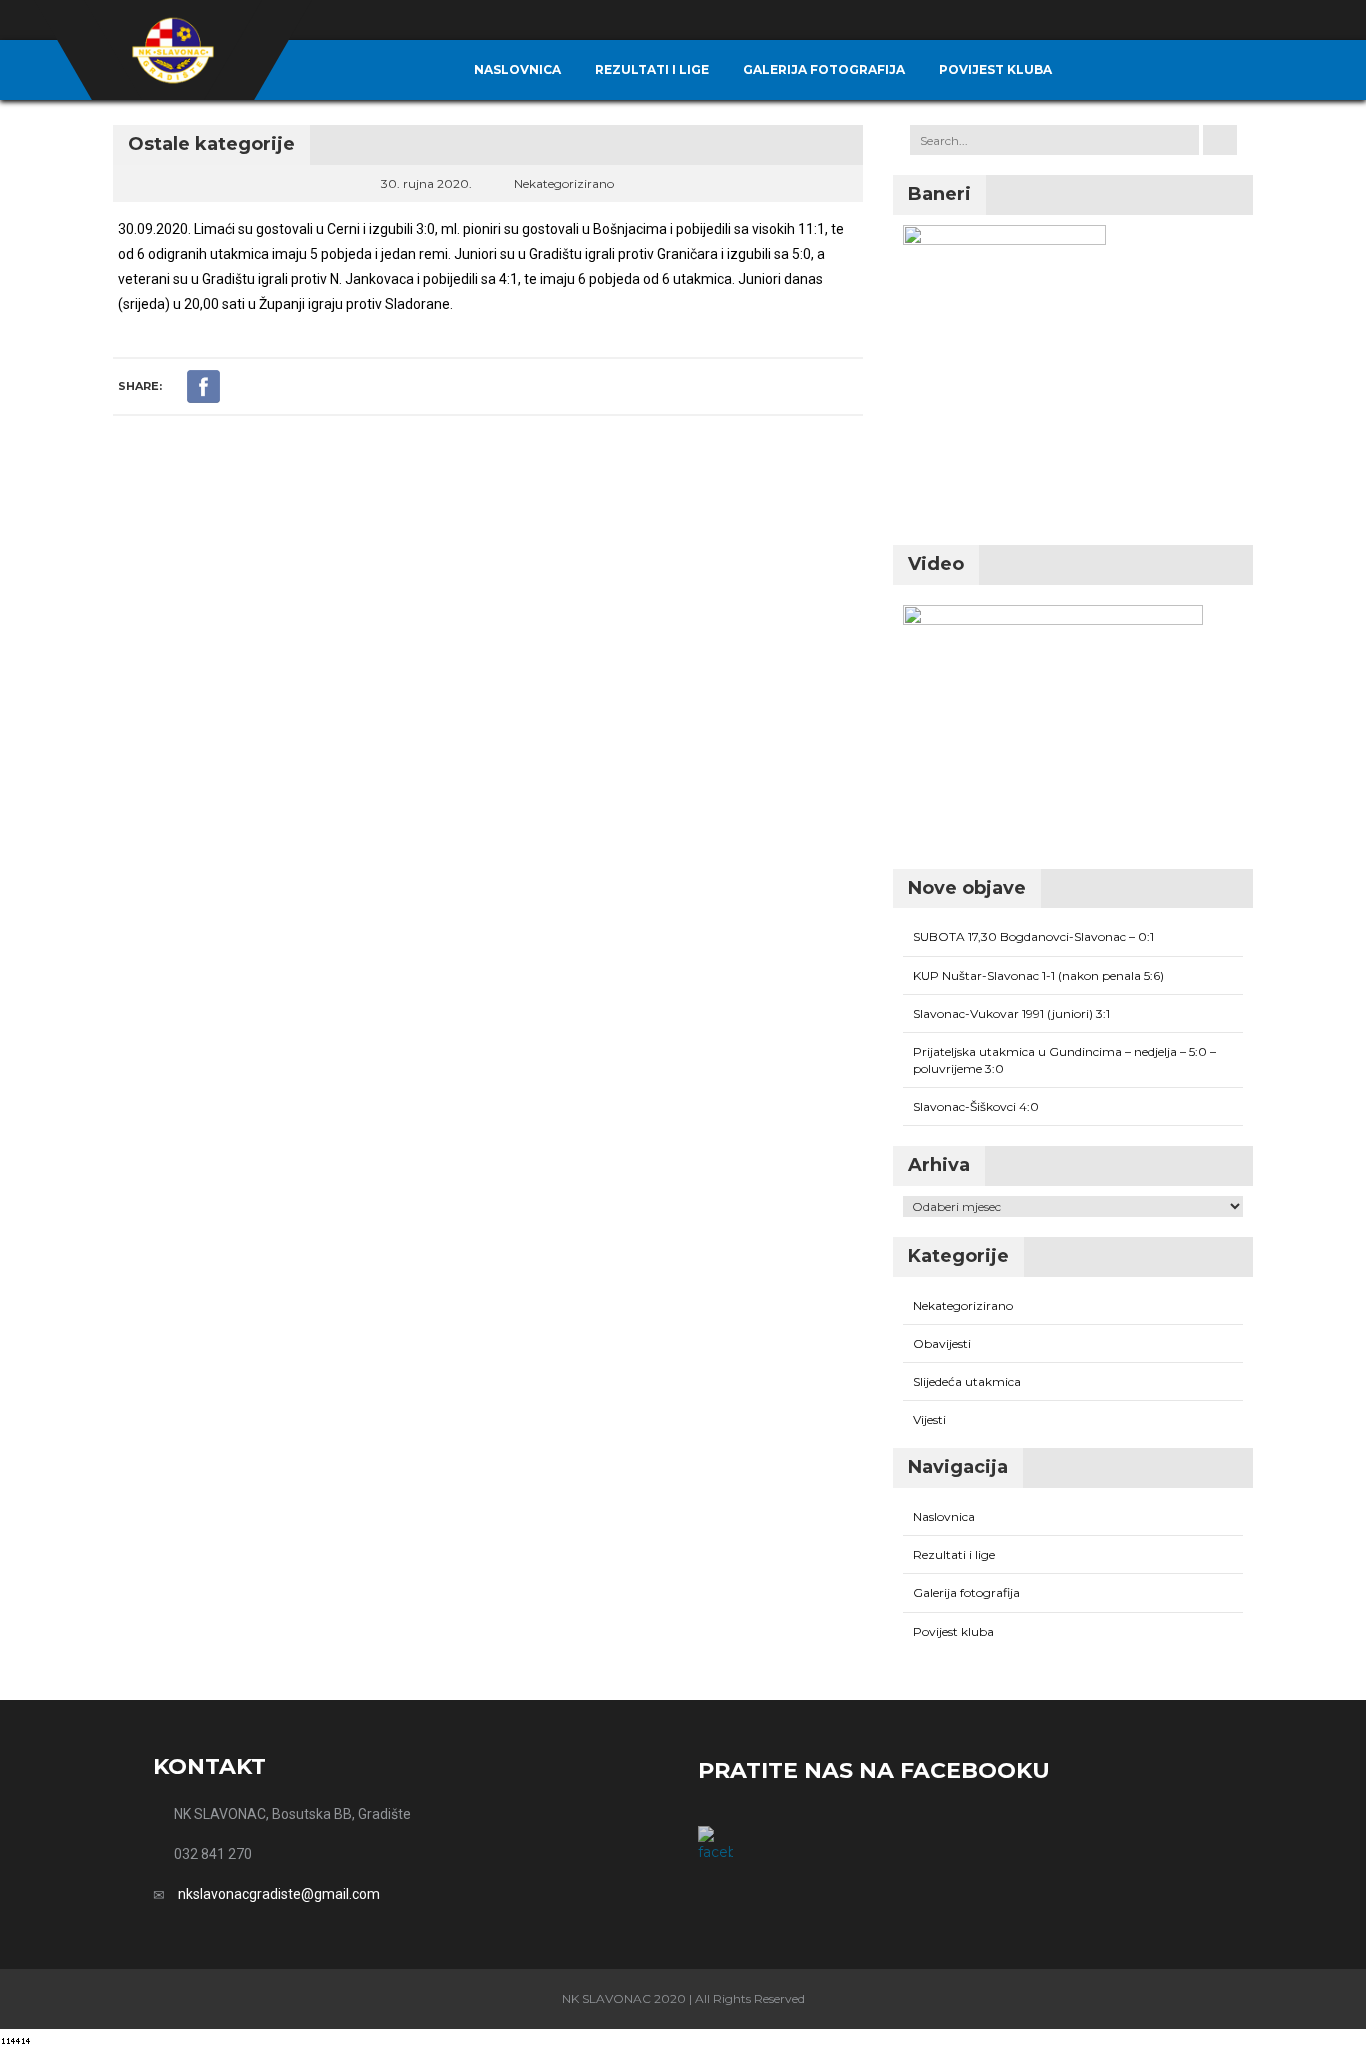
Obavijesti (942, 1343)
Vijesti (929, 1419)
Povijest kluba (995, 69)
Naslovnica (517, 69)
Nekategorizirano (564, 183)
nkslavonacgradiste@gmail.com (279, 1894)
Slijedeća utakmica (967, 1381)
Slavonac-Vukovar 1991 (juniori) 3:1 (1011, 1013)
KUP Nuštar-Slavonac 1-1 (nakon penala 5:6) (1038, 975)
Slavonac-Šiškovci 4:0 (976, 1106)
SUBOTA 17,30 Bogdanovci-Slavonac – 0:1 (1033, 936)
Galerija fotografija (824, 69)
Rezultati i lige (652, 69)
